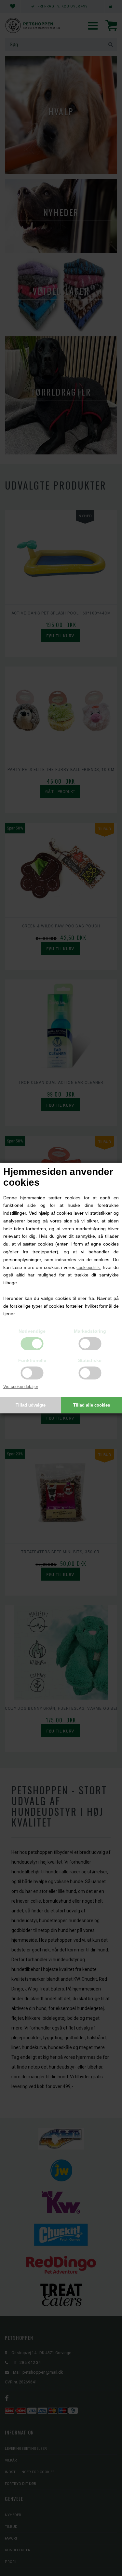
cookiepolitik (88, 1267)
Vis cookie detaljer (21, 1387)
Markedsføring (90, 1331)
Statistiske (90, 1360)
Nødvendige (32, 1331)
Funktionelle (32, 1360)
